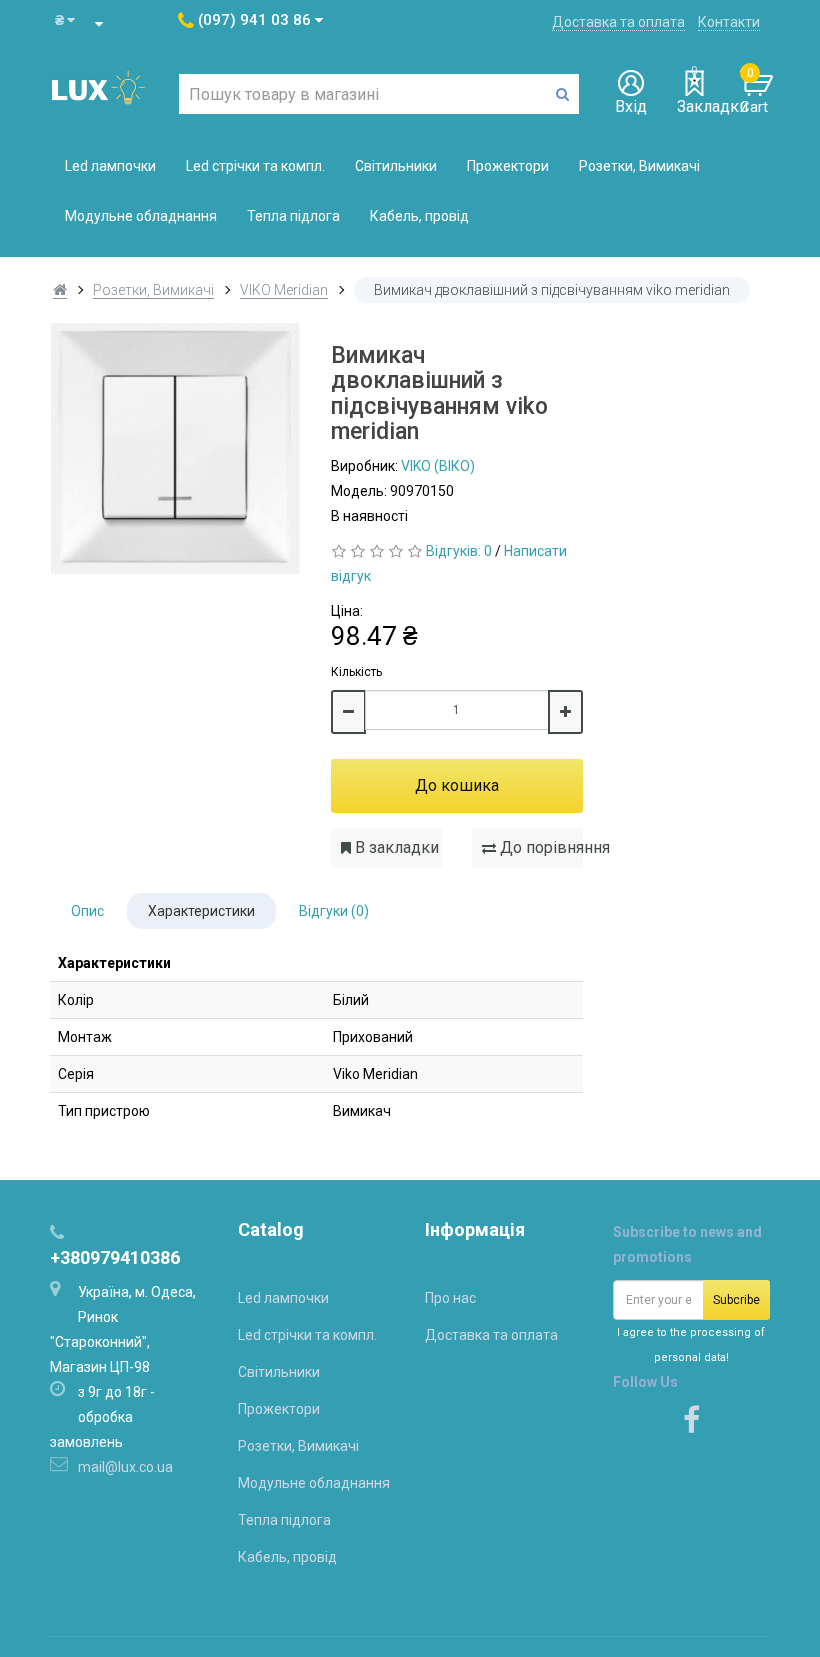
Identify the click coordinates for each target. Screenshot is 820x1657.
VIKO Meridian (284, 290)
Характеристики (201, 911)
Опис (87, 911)
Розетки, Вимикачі (639, 166)
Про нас (450, 1298)
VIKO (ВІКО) (438, 466)
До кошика (457, 785)
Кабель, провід (419, 216)
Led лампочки (110, 166)
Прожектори (508, 166)
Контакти (729, 22)
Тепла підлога (293, 216)
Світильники (396, 166)
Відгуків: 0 (459, 551)
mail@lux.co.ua (125, 1467)
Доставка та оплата (618, 22)
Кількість (356, 672)
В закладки (395, 847)
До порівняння (539, 847)
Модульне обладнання (141, 216)
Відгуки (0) (334, 911)
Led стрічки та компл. (255, 166)
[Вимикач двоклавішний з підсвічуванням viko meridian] (175, 448)
